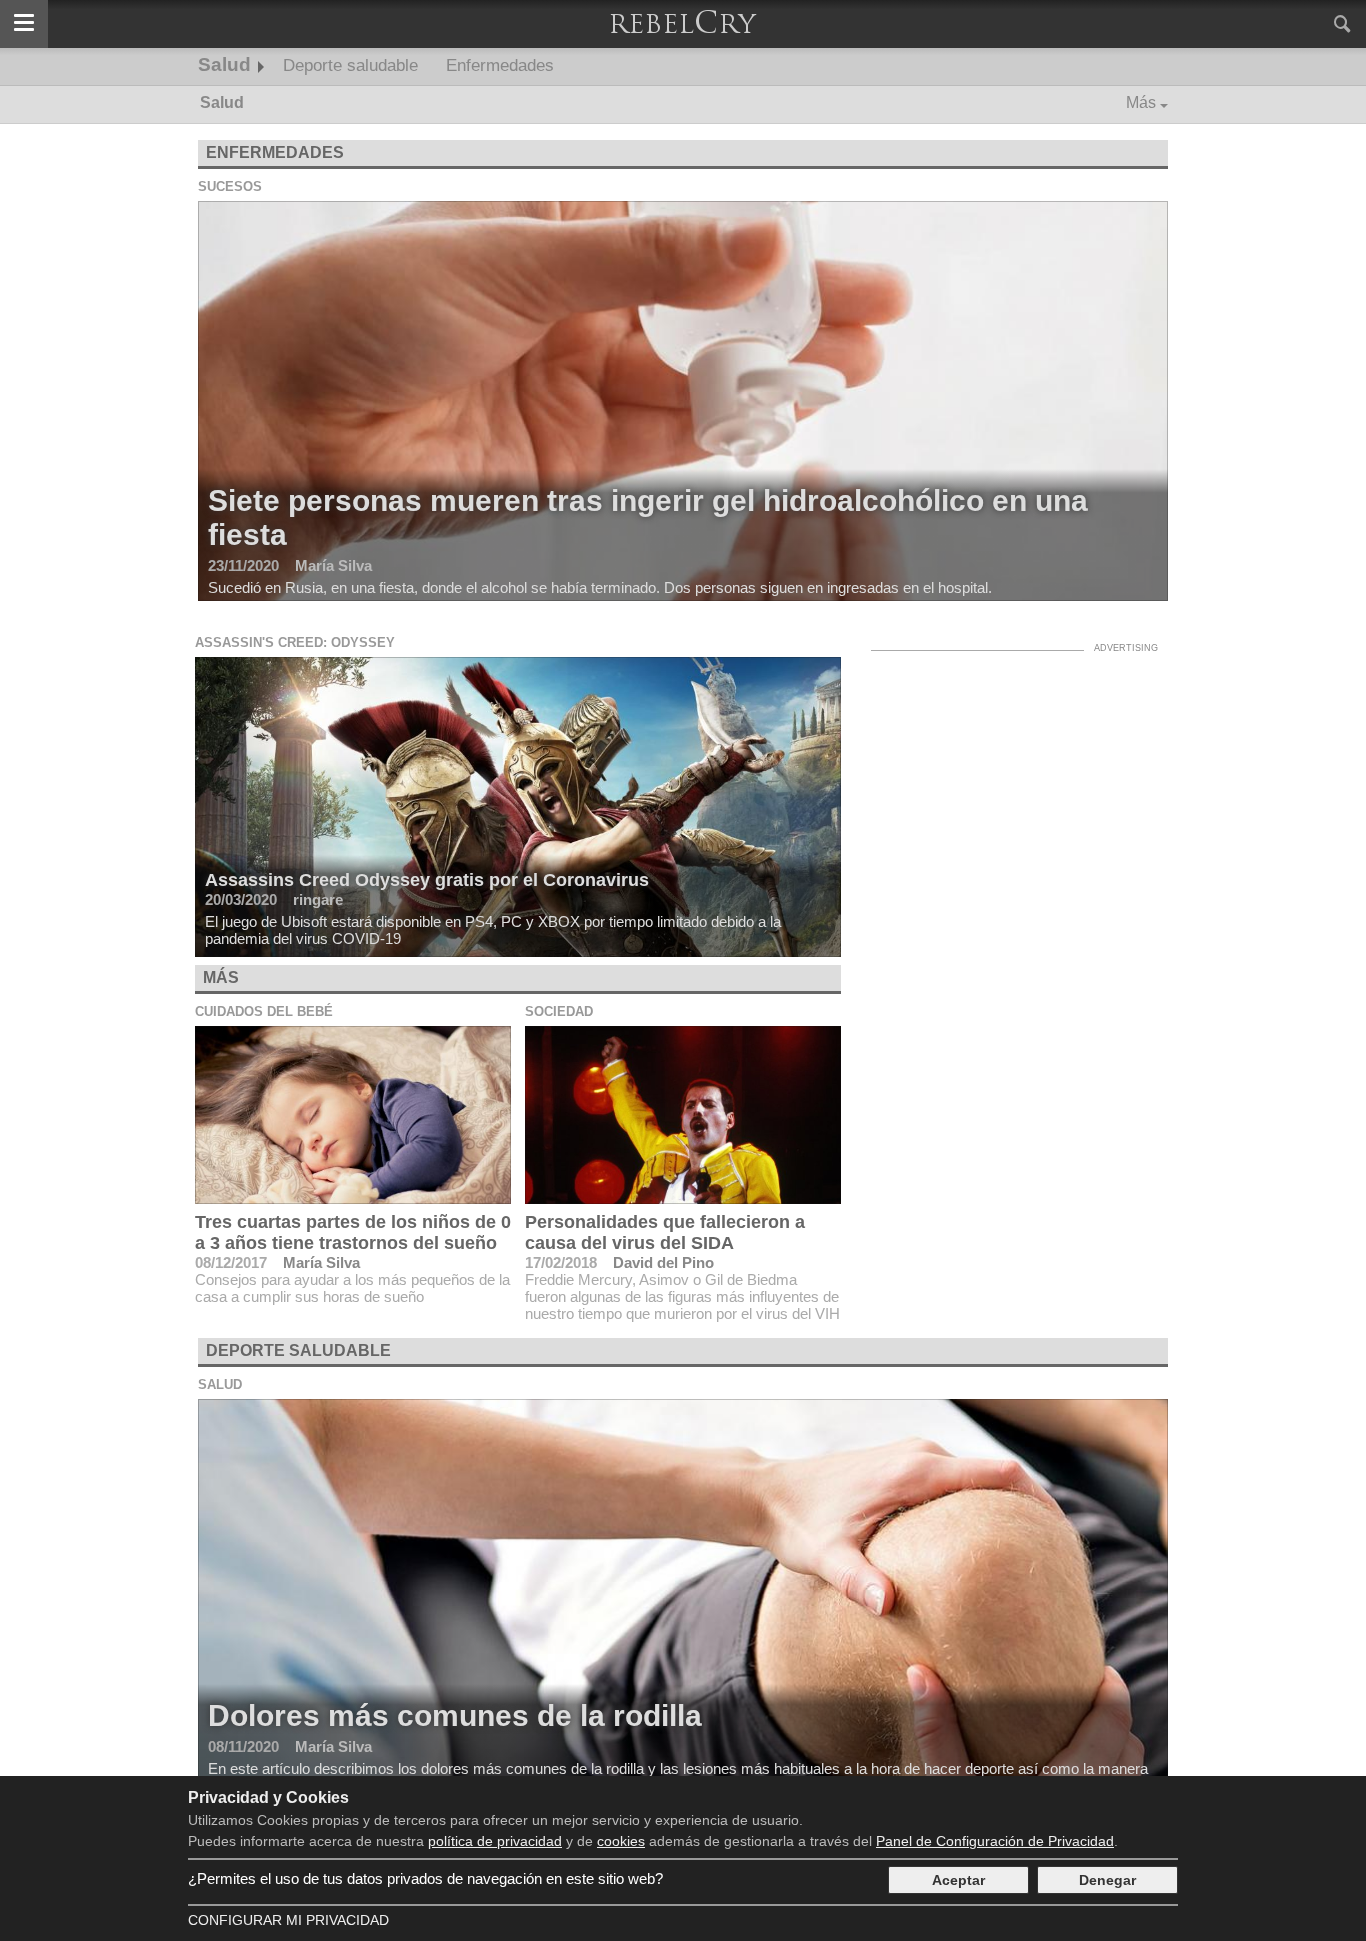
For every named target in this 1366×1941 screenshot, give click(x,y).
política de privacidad (495, 1841)
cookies (621, 1841)
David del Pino (663, 1262)
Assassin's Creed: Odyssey (295, 642)
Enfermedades (500, 65)
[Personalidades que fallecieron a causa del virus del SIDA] (683, 1115)
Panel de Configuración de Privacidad (995, 1841)
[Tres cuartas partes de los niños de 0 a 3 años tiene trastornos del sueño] (353, 1115)
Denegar (1107, 1880)
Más (1141, 102)
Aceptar (958, 1880)
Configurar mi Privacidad (288, 1920)
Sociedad (559, 1011)
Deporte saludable (350, 65)
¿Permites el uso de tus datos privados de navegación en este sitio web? (425, 1878)
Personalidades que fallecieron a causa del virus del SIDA (665, 1232)
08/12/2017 (231, 1262)
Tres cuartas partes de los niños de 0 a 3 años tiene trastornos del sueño (353, 1232)
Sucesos (230, 186)
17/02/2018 (561, 1262)
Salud (224, 64)
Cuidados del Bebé (264, 1011)
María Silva (321, 1262)
